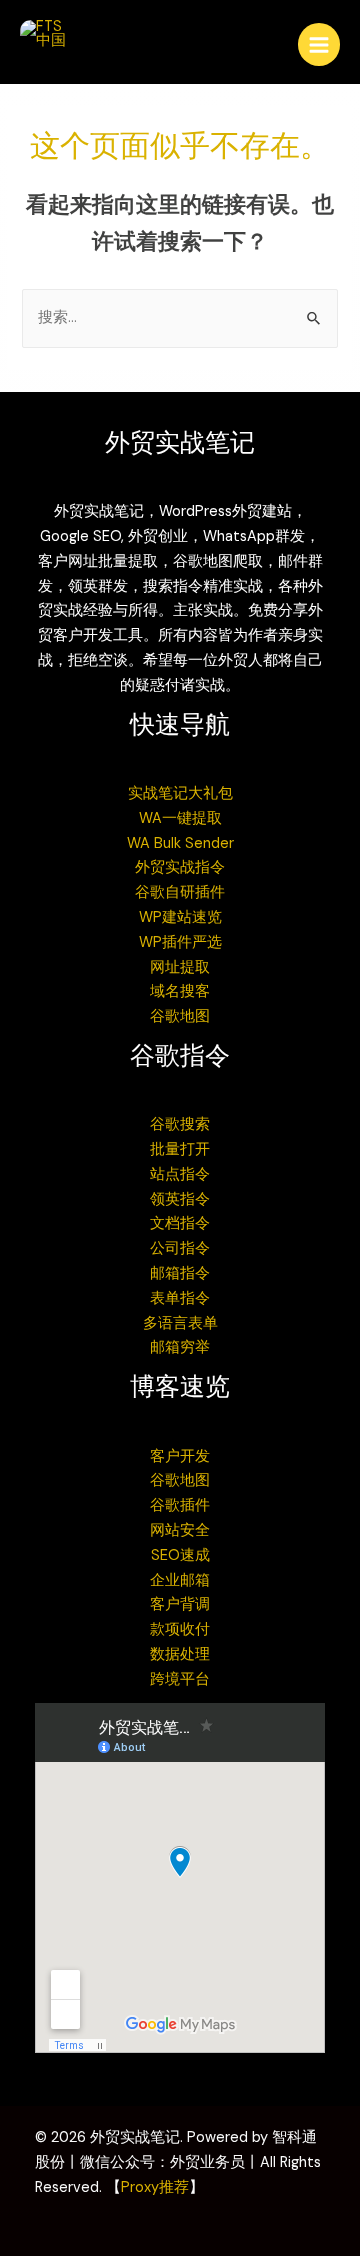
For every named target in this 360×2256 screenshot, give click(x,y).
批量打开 (180, 1149)
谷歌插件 (180, 1505)
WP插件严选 (180, 942)
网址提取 (180, 967)
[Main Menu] (319, 44)
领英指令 (180, 1199)
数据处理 (180, 1654)
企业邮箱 (180, 1580)
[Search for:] (179, 317)
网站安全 (180, 1530)
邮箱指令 (180, 1273)
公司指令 (180, 1248)
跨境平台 (180, 1679)
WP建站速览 (180, 917)
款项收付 (180, 1629)
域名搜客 (180, 991)
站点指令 (180, 1174)
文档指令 (180, 1223)
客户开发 (180, 1456)
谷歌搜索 (180, 1124)
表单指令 (180, 1298)
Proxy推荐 (155, 2187)
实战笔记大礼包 (180, 793)
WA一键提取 (180, 818)
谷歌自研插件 (180, 892)
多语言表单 (180, 1323)
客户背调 (180, 1604)
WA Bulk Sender (180, 843)
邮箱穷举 (180, 1347)
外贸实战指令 (180, 867)
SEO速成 (180, 1555)
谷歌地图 (180, 1016)
